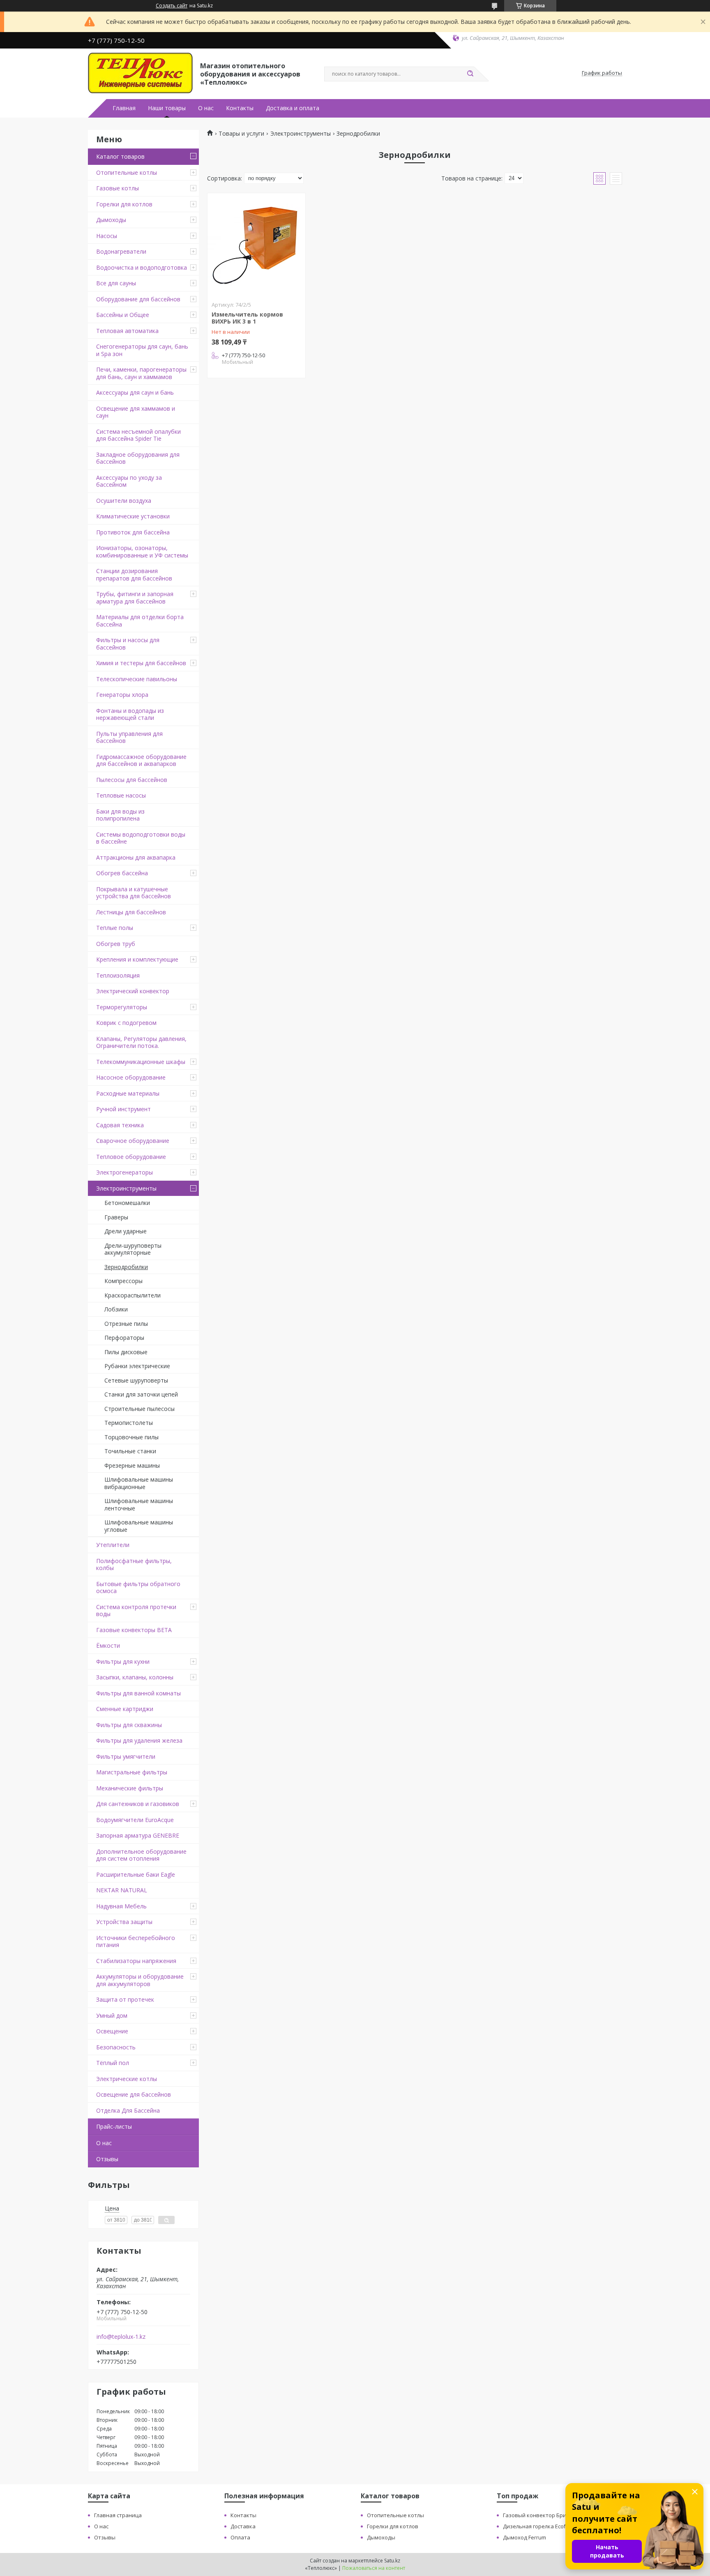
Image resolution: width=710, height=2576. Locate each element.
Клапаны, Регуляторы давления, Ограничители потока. (141, 1042)
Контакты (240, 108)
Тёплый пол (113, 2063)
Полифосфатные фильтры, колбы (134, 1564)
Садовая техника (120, 1125)
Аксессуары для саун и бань (135, 392)
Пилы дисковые (126, 1352)
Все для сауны (116, 283)
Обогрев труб (116, 944)
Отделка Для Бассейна (128, 2110)
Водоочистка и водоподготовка (142, 267)
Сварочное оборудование (133, 1141)
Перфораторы (124, 1338)
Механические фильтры (130, 1788)
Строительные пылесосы (139, 1409)
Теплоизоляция (118, 975)
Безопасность (116, 2047)
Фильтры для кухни (123, 1661)
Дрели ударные (126, 1231)
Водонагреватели (121, 251)
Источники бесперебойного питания (136, 1941)
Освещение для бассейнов (134, 2094)
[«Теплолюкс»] (140, 73)
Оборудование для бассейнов (138, 299)
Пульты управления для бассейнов (129, 737)
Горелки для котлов (124, 204)
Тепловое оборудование (131, 1157)
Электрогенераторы (124, 1172)
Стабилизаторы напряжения (136, 1961)
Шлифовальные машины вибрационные (139, 1483)
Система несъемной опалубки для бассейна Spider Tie (138, 435)
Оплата (240, 2537)
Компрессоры (123, 1281)
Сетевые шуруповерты (136, 1380)
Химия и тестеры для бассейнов (141, 663)
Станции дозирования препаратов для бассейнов (134, 575)
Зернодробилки (126, 1267)
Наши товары (167, 108)
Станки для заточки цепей (141, 1394)
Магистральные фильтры (132, 1772)
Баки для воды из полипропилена (120, 815)
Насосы (107, 236)
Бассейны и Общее (123, 315)
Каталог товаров (120, 156)
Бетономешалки (127, 1203)
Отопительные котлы (127, 172)
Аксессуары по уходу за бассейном (129, 481)
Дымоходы (111, 220)
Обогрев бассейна (122, 873)
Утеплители (113, 1545)
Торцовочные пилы (131, 1437)
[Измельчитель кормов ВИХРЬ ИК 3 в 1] (256, 245)
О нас (206, 108)
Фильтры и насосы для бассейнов (128, 644)
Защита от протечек (125, 1999)
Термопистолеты (129, 1423)
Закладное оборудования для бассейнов (138, 458)
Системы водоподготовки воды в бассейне (141, 838)
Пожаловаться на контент (374, 2568)
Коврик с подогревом (126, 1023)
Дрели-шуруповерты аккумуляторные (133, 1249)
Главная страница (118, 2515)
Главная (124, 108)
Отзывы (107, 2159)
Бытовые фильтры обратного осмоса (138, 1587)
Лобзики (116, 1309)
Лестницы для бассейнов (131, 912)
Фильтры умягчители (126, 1756)
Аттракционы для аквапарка (136, 857)
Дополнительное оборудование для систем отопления (141, 1855)
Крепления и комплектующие (137, 959)
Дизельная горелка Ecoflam (539, 2526)
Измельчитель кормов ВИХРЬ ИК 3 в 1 (247, 318)
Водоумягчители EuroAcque (135, 1820)
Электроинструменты (126, 1188)
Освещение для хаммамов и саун (136, 412)
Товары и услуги (241, 134)
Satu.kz (392, 2561)
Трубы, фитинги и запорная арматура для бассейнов (135, 598)
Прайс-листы (114, 2126)
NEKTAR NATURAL (122, 1890)
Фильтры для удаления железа (139, 1740)
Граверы (116, 1217)
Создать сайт (172, 6)
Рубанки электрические (137, 1366)
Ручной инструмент (123, 1109)
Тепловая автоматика (127, 331)
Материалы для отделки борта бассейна (140, 621)
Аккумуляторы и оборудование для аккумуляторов (140, 1980)
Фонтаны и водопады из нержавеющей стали (130, 714)
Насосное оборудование (131, 1077)
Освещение (112, 2031)
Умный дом (112, 2015)
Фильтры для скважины (129, 1725)
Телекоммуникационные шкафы (141, 1062)
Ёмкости (108, 1645)
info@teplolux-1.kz (121, 2337)
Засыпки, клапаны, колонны (135, 1677)
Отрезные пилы (126, 1324)
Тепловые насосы (121, 795)
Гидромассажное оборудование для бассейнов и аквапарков (141, 760)
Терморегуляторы (122, 1007)
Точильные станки (130, 1451)
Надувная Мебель (121, 1906)
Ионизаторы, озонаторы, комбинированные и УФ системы (142, 552)
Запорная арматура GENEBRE (138, 1835)
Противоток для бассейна (133, 532)
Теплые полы (115, 928)
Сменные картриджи (125, 1709)
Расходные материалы (128, 1093)
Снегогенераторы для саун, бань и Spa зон (142, 350)
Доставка (243, 2526)
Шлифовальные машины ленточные (139, 1504)
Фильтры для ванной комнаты (138, 1693)
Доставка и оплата (293, 108)
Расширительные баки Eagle (136, 1874)
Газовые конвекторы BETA (134, 1630)
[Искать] (470, 74)
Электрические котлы (127, 2079)
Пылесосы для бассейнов (132, 780)
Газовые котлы (118, 188)
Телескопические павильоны (137, 679)
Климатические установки (133, 516)
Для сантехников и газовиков (138, 1804)
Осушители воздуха (124, 501)
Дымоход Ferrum (524, 2537)
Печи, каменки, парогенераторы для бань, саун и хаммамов (141, 373)
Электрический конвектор (133, 991)
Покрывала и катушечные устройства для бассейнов (134, 893)
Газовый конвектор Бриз (536, 2515)
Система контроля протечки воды (136, 1611)
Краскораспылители (133, 1295)
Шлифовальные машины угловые (139, 1526)
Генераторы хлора (122, 695)
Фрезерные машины (132, 1465)
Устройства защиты (124, 1922)
